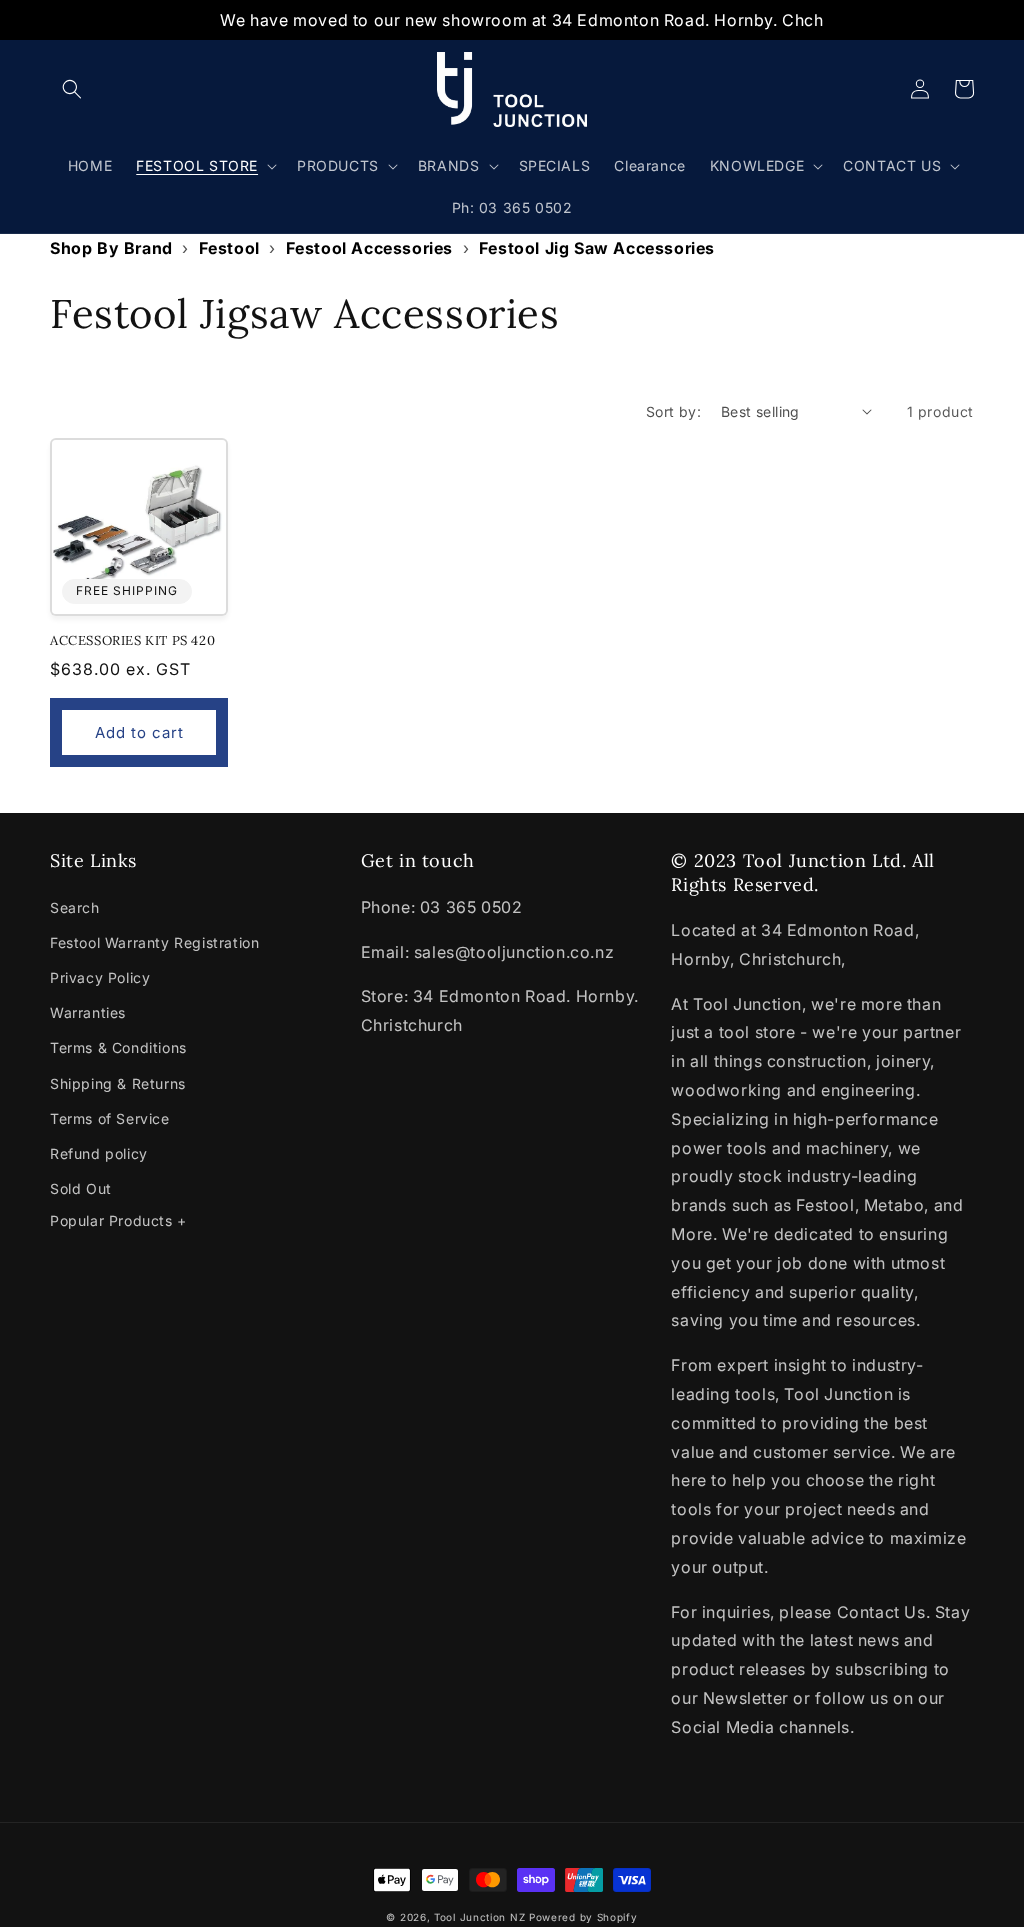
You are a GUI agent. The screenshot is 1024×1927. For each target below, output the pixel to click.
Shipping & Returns (118, 1083)
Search (75, 907)
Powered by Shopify (583, 1917)
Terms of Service (110, 1118)
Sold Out (81, 1188)
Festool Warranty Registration (154, 942)
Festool (229, 248)
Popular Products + (118, 1220)
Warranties (88, 1012)
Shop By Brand (111, 248)
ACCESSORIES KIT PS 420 (132, 641)
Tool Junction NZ (479, 1917)
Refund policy (99, 1153)
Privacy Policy (100, 977)
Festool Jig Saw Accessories (597, 248)
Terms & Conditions (118, 1047)
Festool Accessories (369, 248)
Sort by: (673, 411)
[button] (72, 89)
